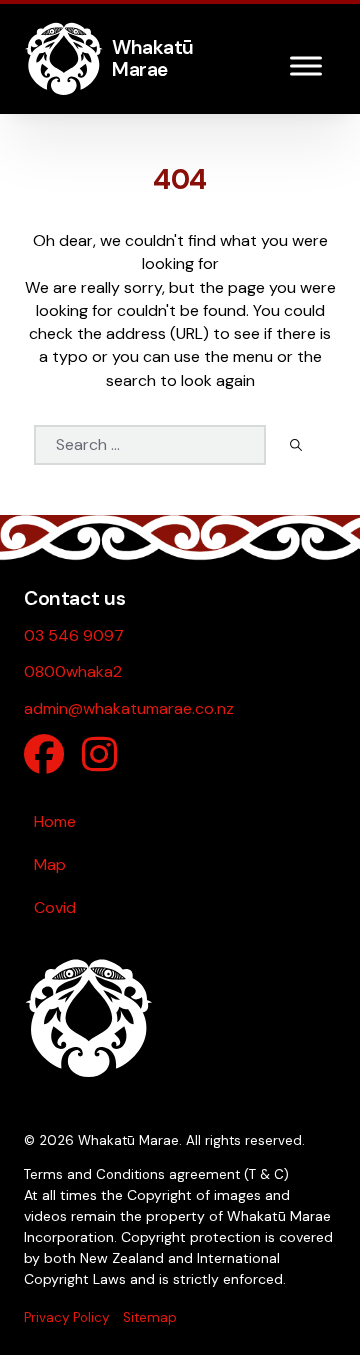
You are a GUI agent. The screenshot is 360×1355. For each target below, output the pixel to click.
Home (55, 821)
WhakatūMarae (153, 58)
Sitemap (150, 1317)
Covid (55, 907)
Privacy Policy (66, 1317)
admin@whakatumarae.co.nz (129, 708)
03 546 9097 (74, 635)
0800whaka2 (73, 671)
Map (50, 864)
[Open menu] (306, 66)
